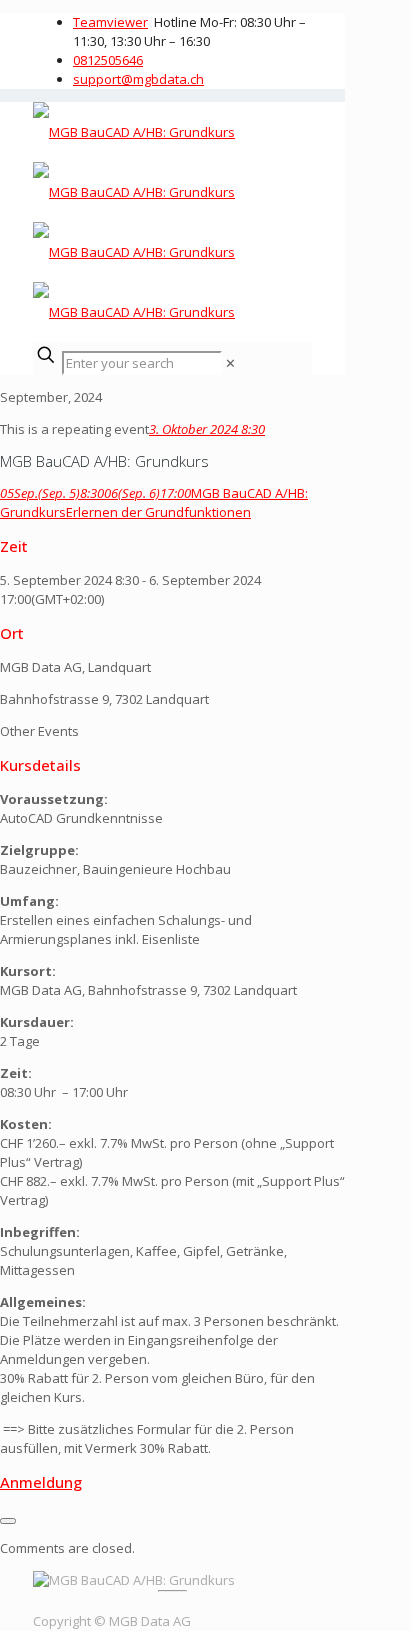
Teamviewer (110, 22)
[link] (230, 363)
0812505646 (108, 60)
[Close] (8, 1521)
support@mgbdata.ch (138, 79)
